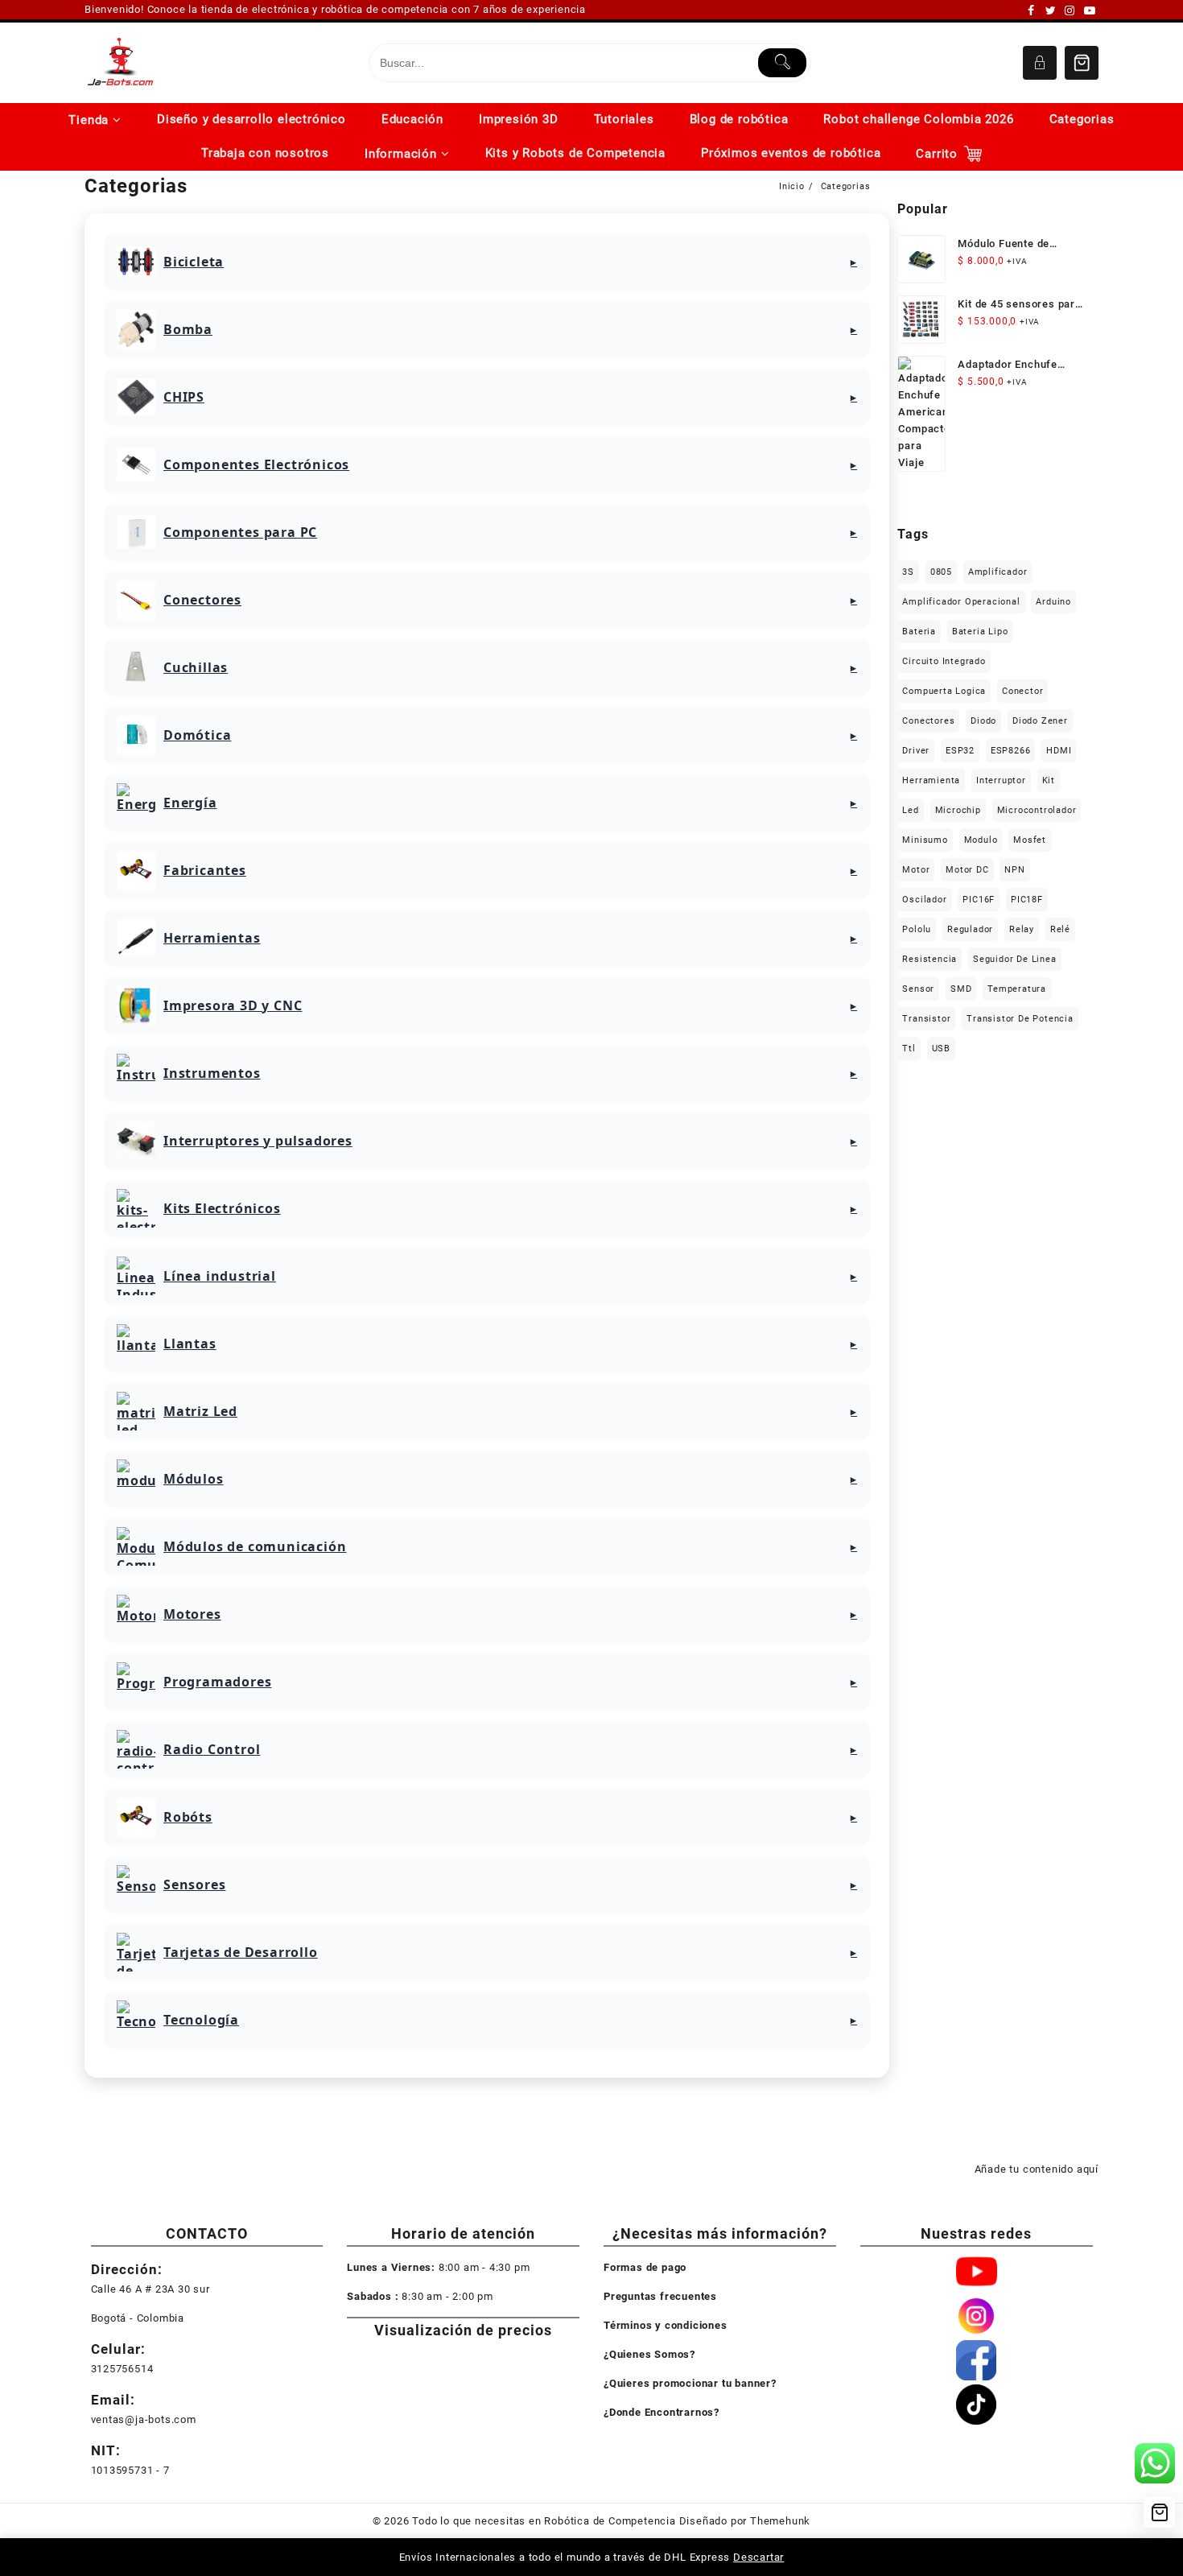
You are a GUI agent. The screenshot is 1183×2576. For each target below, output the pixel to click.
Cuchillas (196, 667)
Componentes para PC (240, 532)
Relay (1022, 929)
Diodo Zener (1040, 721)
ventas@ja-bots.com (144, 2419)
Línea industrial (220, 1276)
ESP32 (960, 751)
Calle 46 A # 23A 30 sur (150, 2289)
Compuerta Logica (944, 691)
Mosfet (1030, 840)
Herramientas (212, 938)
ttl (909, 1049)
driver (916, 751)
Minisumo (925, 840)
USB (941, 1049)
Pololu (917, 929)
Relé (1060, 929)
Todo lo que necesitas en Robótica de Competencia (544, 2521)
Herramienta (931, 780)
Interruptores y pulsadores (258, 1141)
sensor (918, 989)
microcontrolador (1037, 810)
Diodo (983, 721)
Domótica (197, 735)
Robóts (188, 1817)
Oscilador (924, 900)
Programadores (217, 1682)
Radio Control (212, 1749)
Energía (190, 803)
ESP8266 (1011, 751)
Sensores (194, 1885)
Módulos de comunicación (255, 1546)
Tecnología (201, 2020)
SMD (961, 989)
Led (910, 810)
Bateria (919, 632)
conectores (928, 721)
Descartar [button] (758, 2557)
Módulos (194, 1479)
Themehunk (780, 2521)
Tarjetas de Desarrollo (241, 1952)
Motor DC (967, 870)
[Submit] (783, 63)
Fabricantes (205, 870)
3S (908, 572)
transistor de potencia (1020, 1019)
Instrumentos (212, 1073)
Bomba (188, 329)
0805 (941, 572)
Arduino (1053, 602)
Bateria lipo (980, 632)
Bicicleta (194, 262)
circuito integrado (944, 661)
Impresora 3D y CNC (233, 1005)
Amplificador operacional (961, 602)
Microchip (958, 810)
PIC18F (1027, 900)
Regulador (970, 929)
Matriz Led (200, 1411)
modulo (981, 840)
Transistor (926, 1019)
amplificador (998, 572)
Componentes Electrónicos (256, 464)
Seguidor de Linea (1015, 959)
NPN (1014, 870)
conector (1022, 691)
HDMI (1059, 751)
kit (1049, 780)
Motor (916, 870)
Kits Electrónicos (222, 1208)
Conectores (202, 600)
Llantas (190, 1344)
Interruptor (1001, 780)
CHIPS (184, 397)
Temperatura (1017, 989)
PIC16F (979, 900)
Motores (192, 1614)
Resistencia (929, 959)
